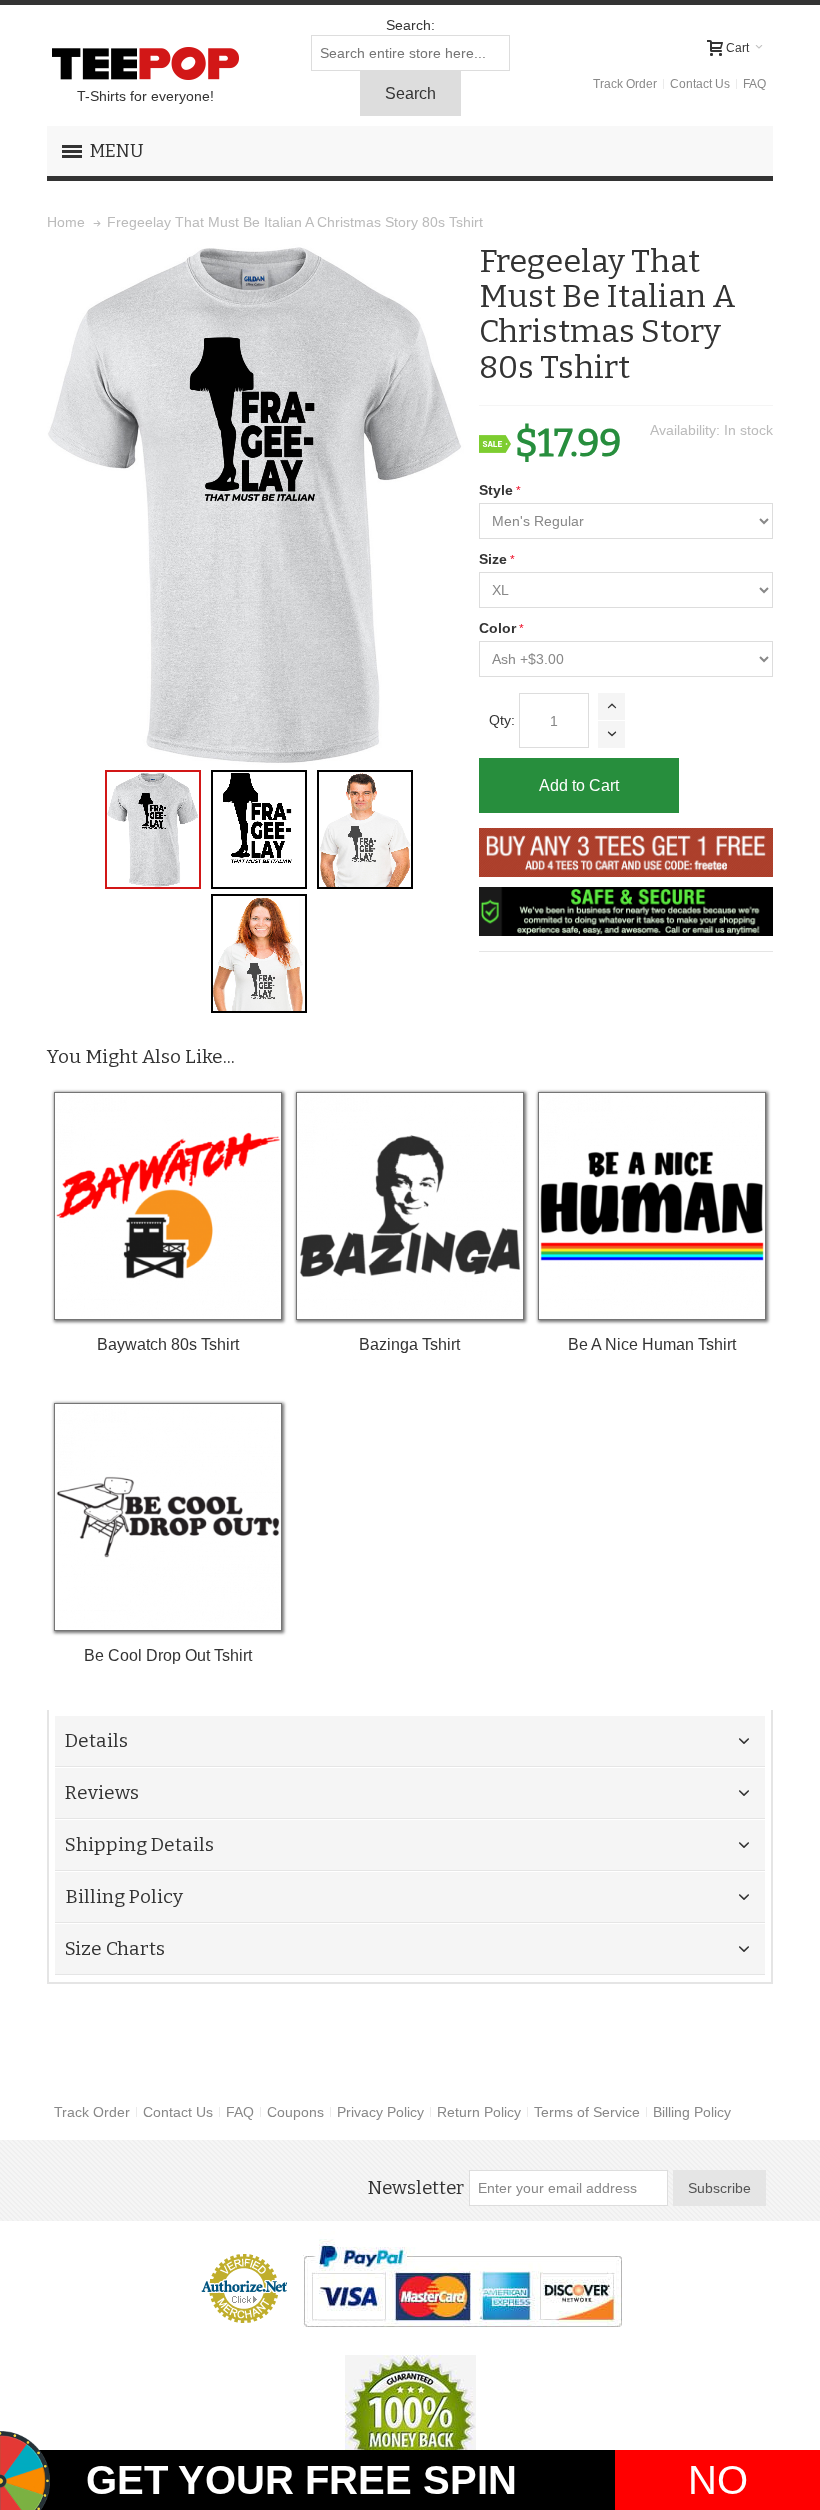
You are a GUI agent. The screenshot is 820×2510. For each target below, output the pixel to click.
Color (497, 628)
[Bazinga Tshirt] (409, 1205)
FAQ (754, 84)
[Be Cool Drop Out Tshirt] (167, 1516)
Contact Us (700, 84)
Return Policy (479, 2112)
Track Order (625, 84)
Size (493, 559)
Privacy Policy (380, 2112)
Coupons (295, 2112)
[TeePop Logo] (145, 63)
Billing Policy (692, 2112)
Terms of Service (587, 2112)
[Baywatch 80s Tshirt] (167, 1205)
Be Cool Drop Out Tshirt (168, 1655)
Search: (410, 25)
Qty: (502, 720)
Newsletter (415, 2188)
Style (496, 490)
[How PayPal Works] (462, 2286)
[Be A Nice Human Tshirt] (651, 1205)
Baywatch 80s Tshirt (168, 1344)
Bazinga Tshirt (409, 1344)
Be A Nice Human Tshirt (652, 1344)
